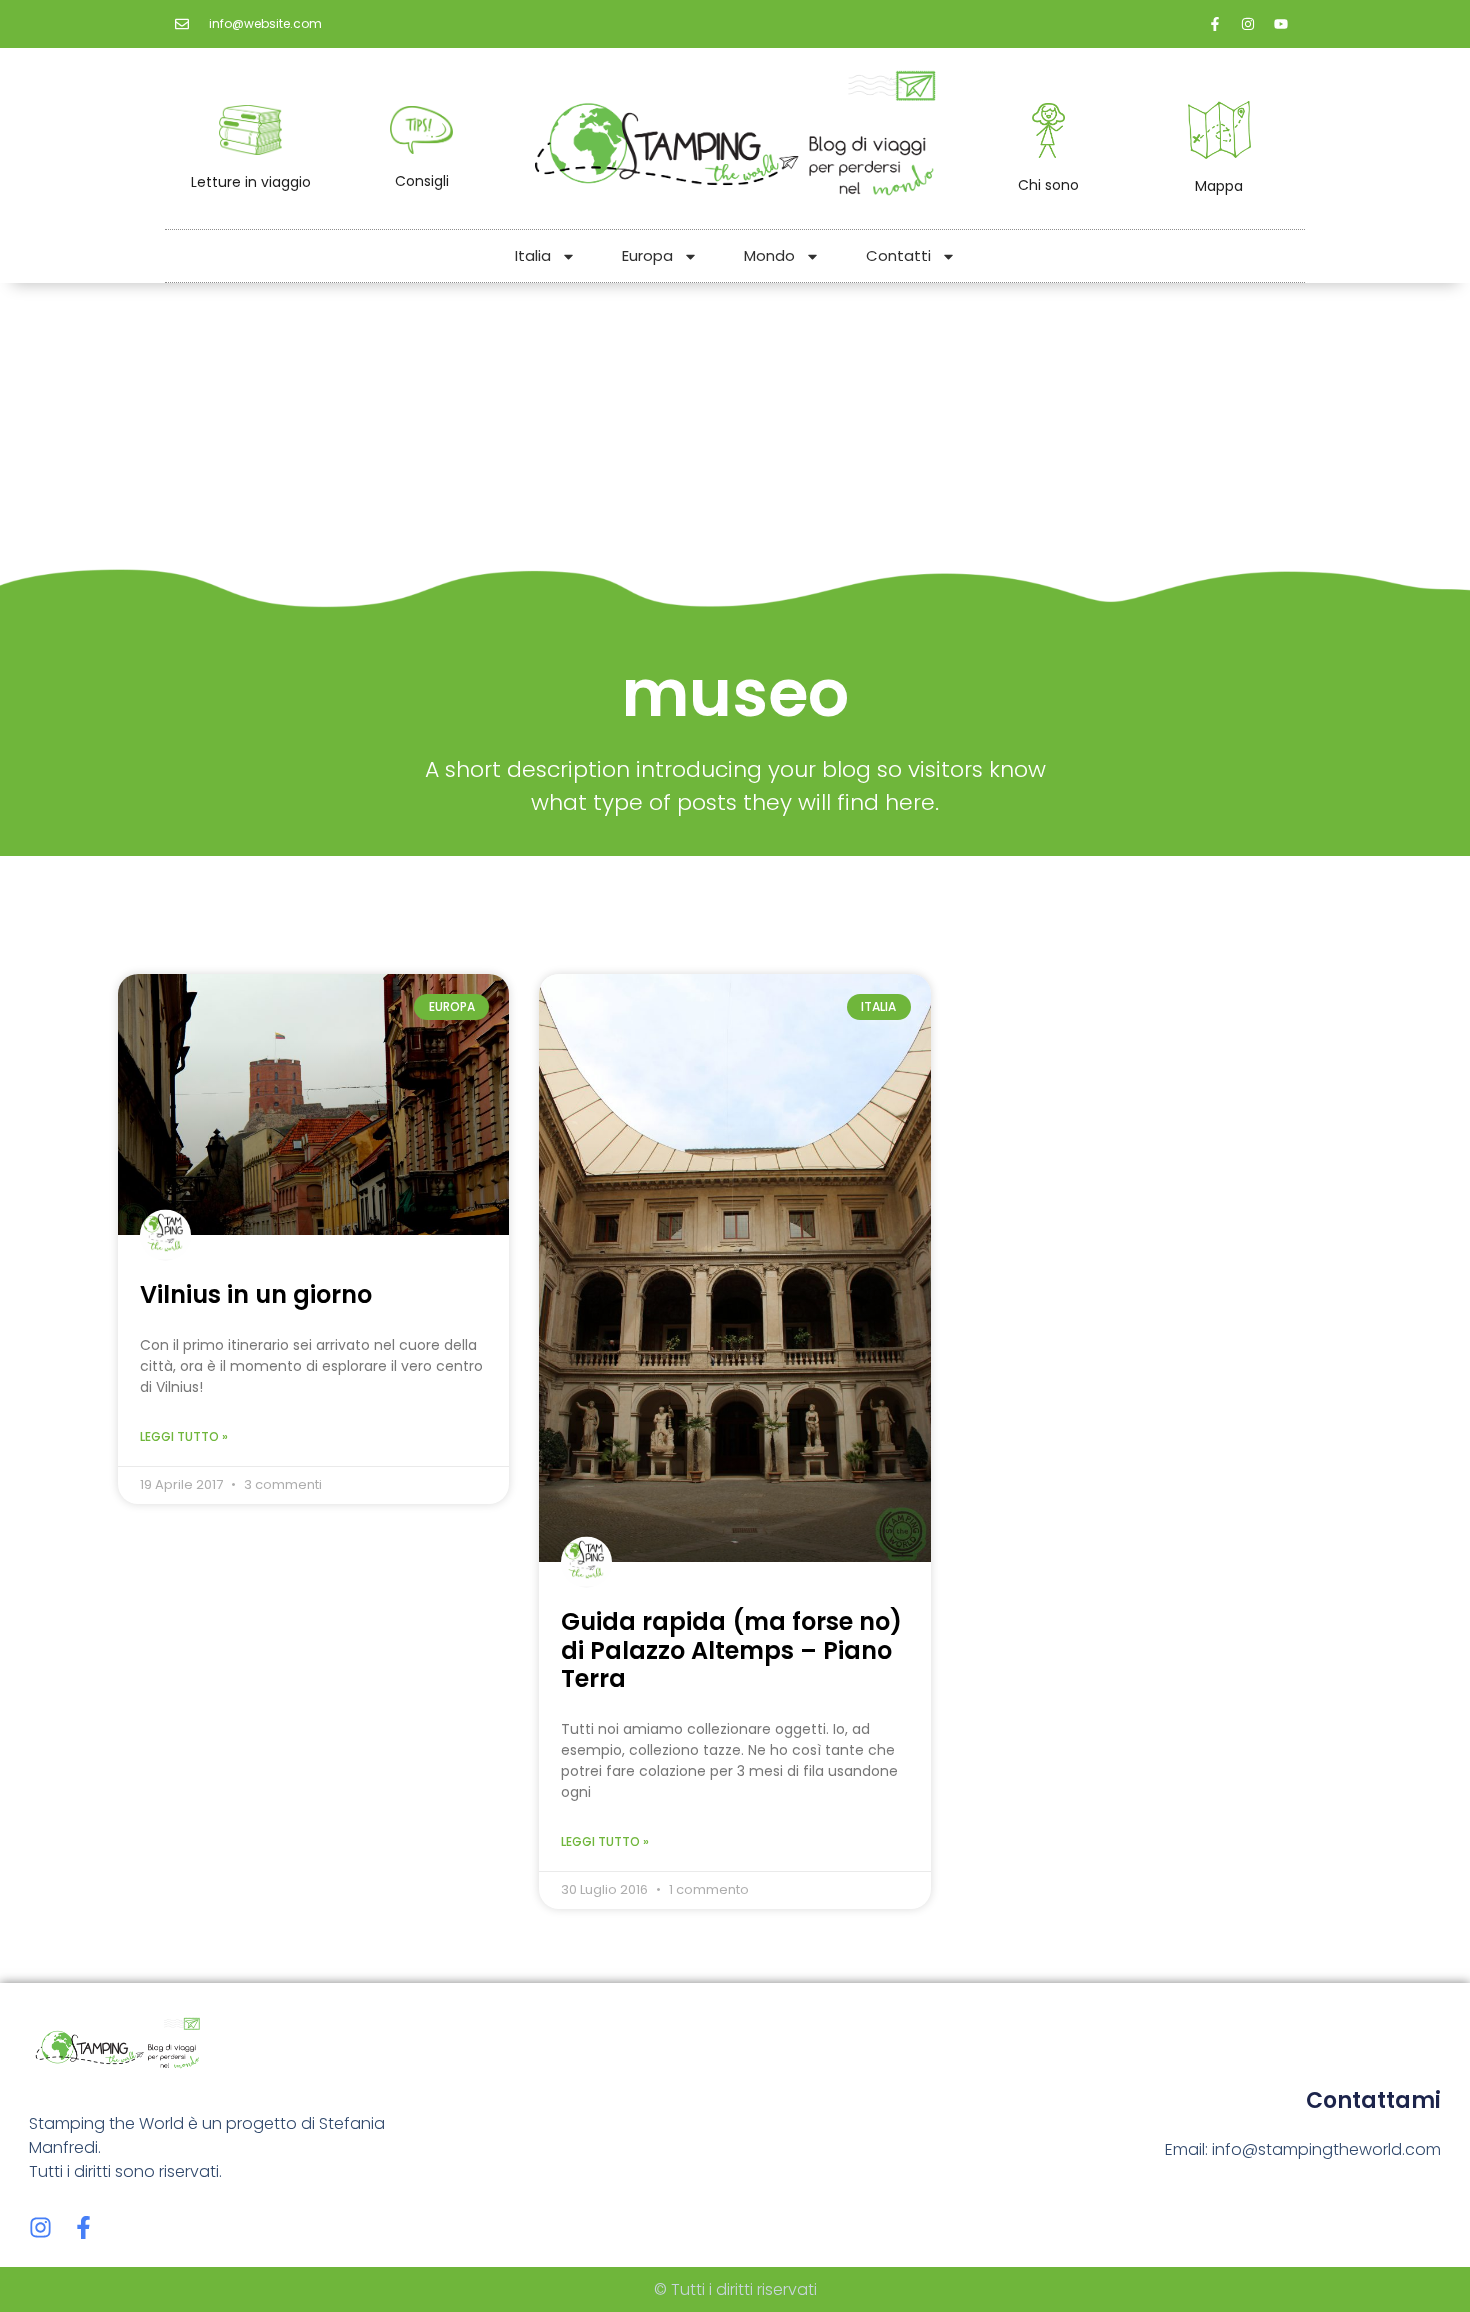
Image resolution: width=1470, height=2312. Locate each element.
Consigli (422, 181)
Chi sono (1048, 185)
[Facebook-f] (83, 2227)
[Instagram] (40, 2227)
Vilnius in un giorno (256, 1294)
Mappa (1219, 186)
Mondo (769, 255)
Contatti (898, 255)
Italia (533, 255)
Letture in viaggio (251, 182)
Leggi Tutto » (184, 1436)
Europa (647, 255)
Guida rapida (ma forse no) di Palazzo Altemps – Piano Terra (731, 1650)
